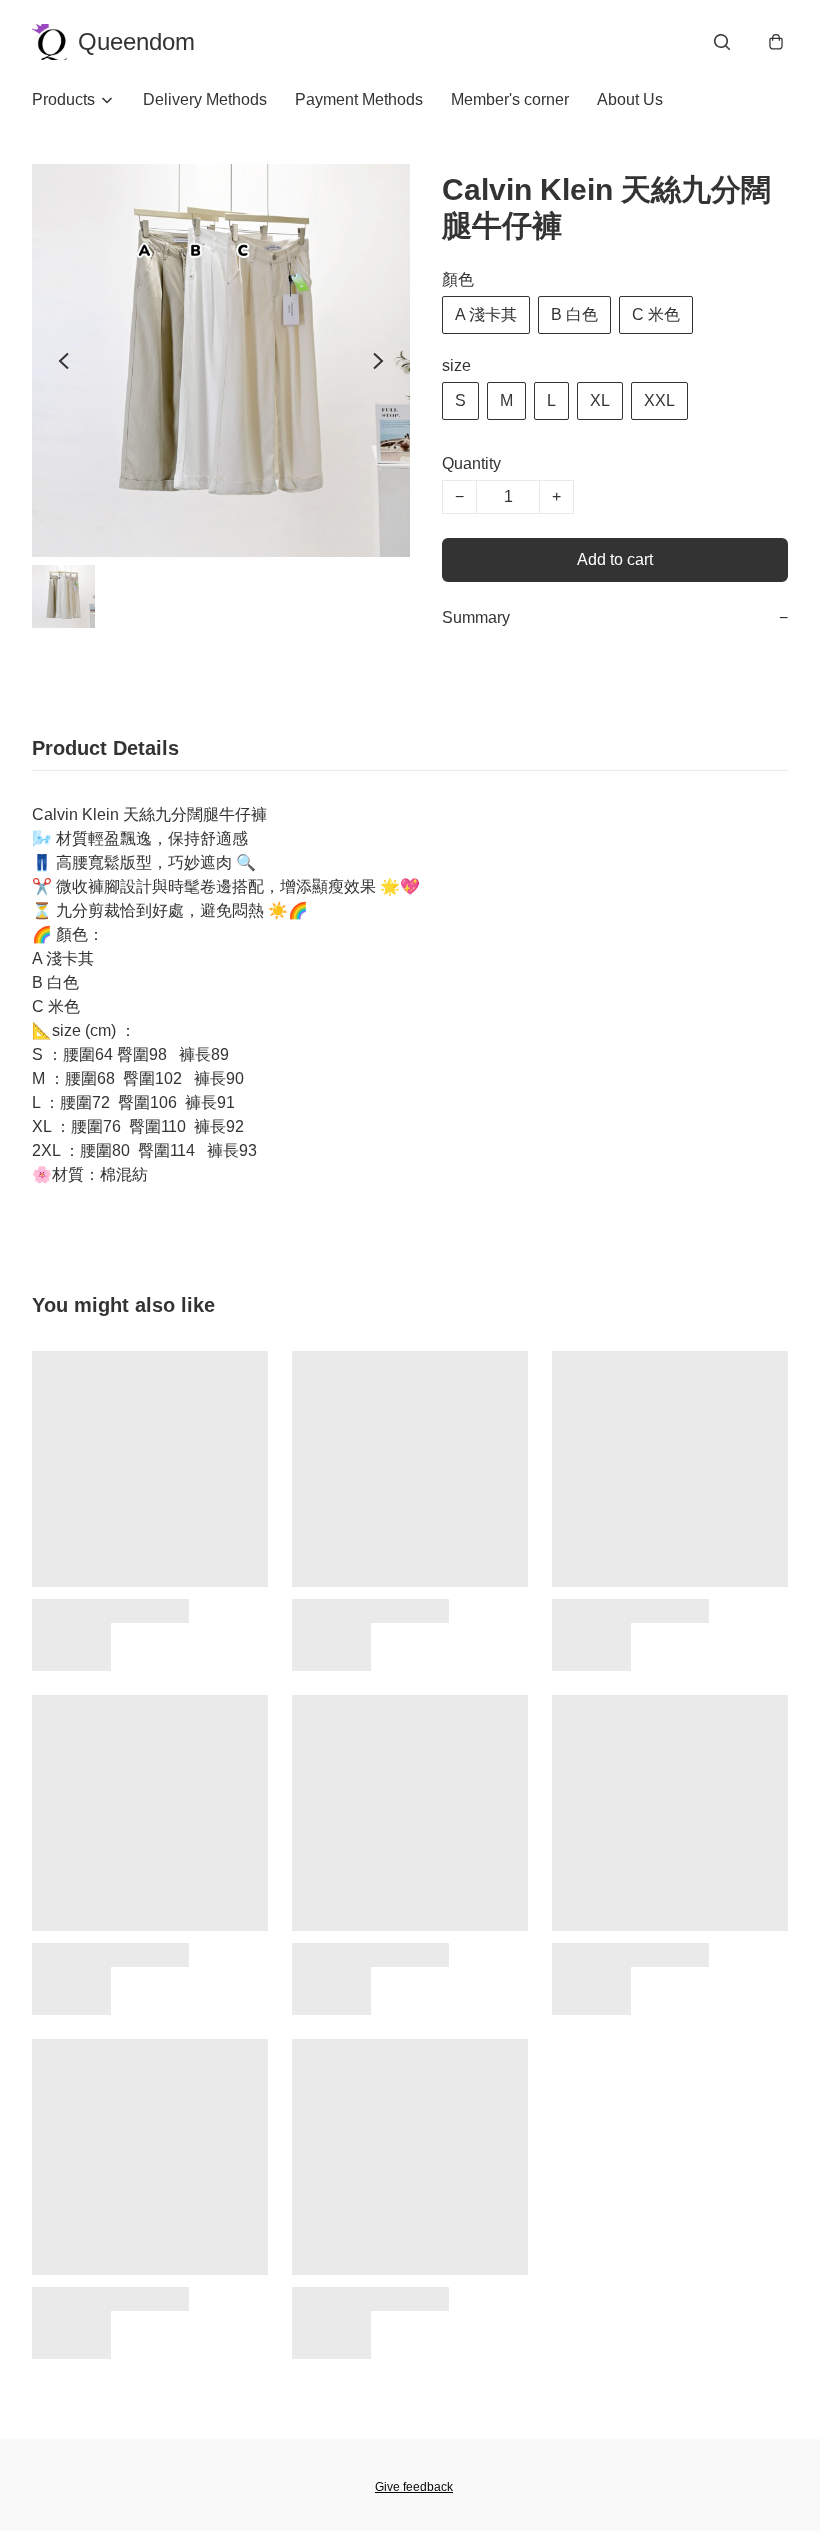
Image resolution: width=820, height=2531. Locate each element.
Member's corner (510, 99)
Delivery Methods (205, 99)
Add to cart (615, 559)
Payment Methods (359, 99)
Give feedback (414, 2487)
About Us (630, 99)
